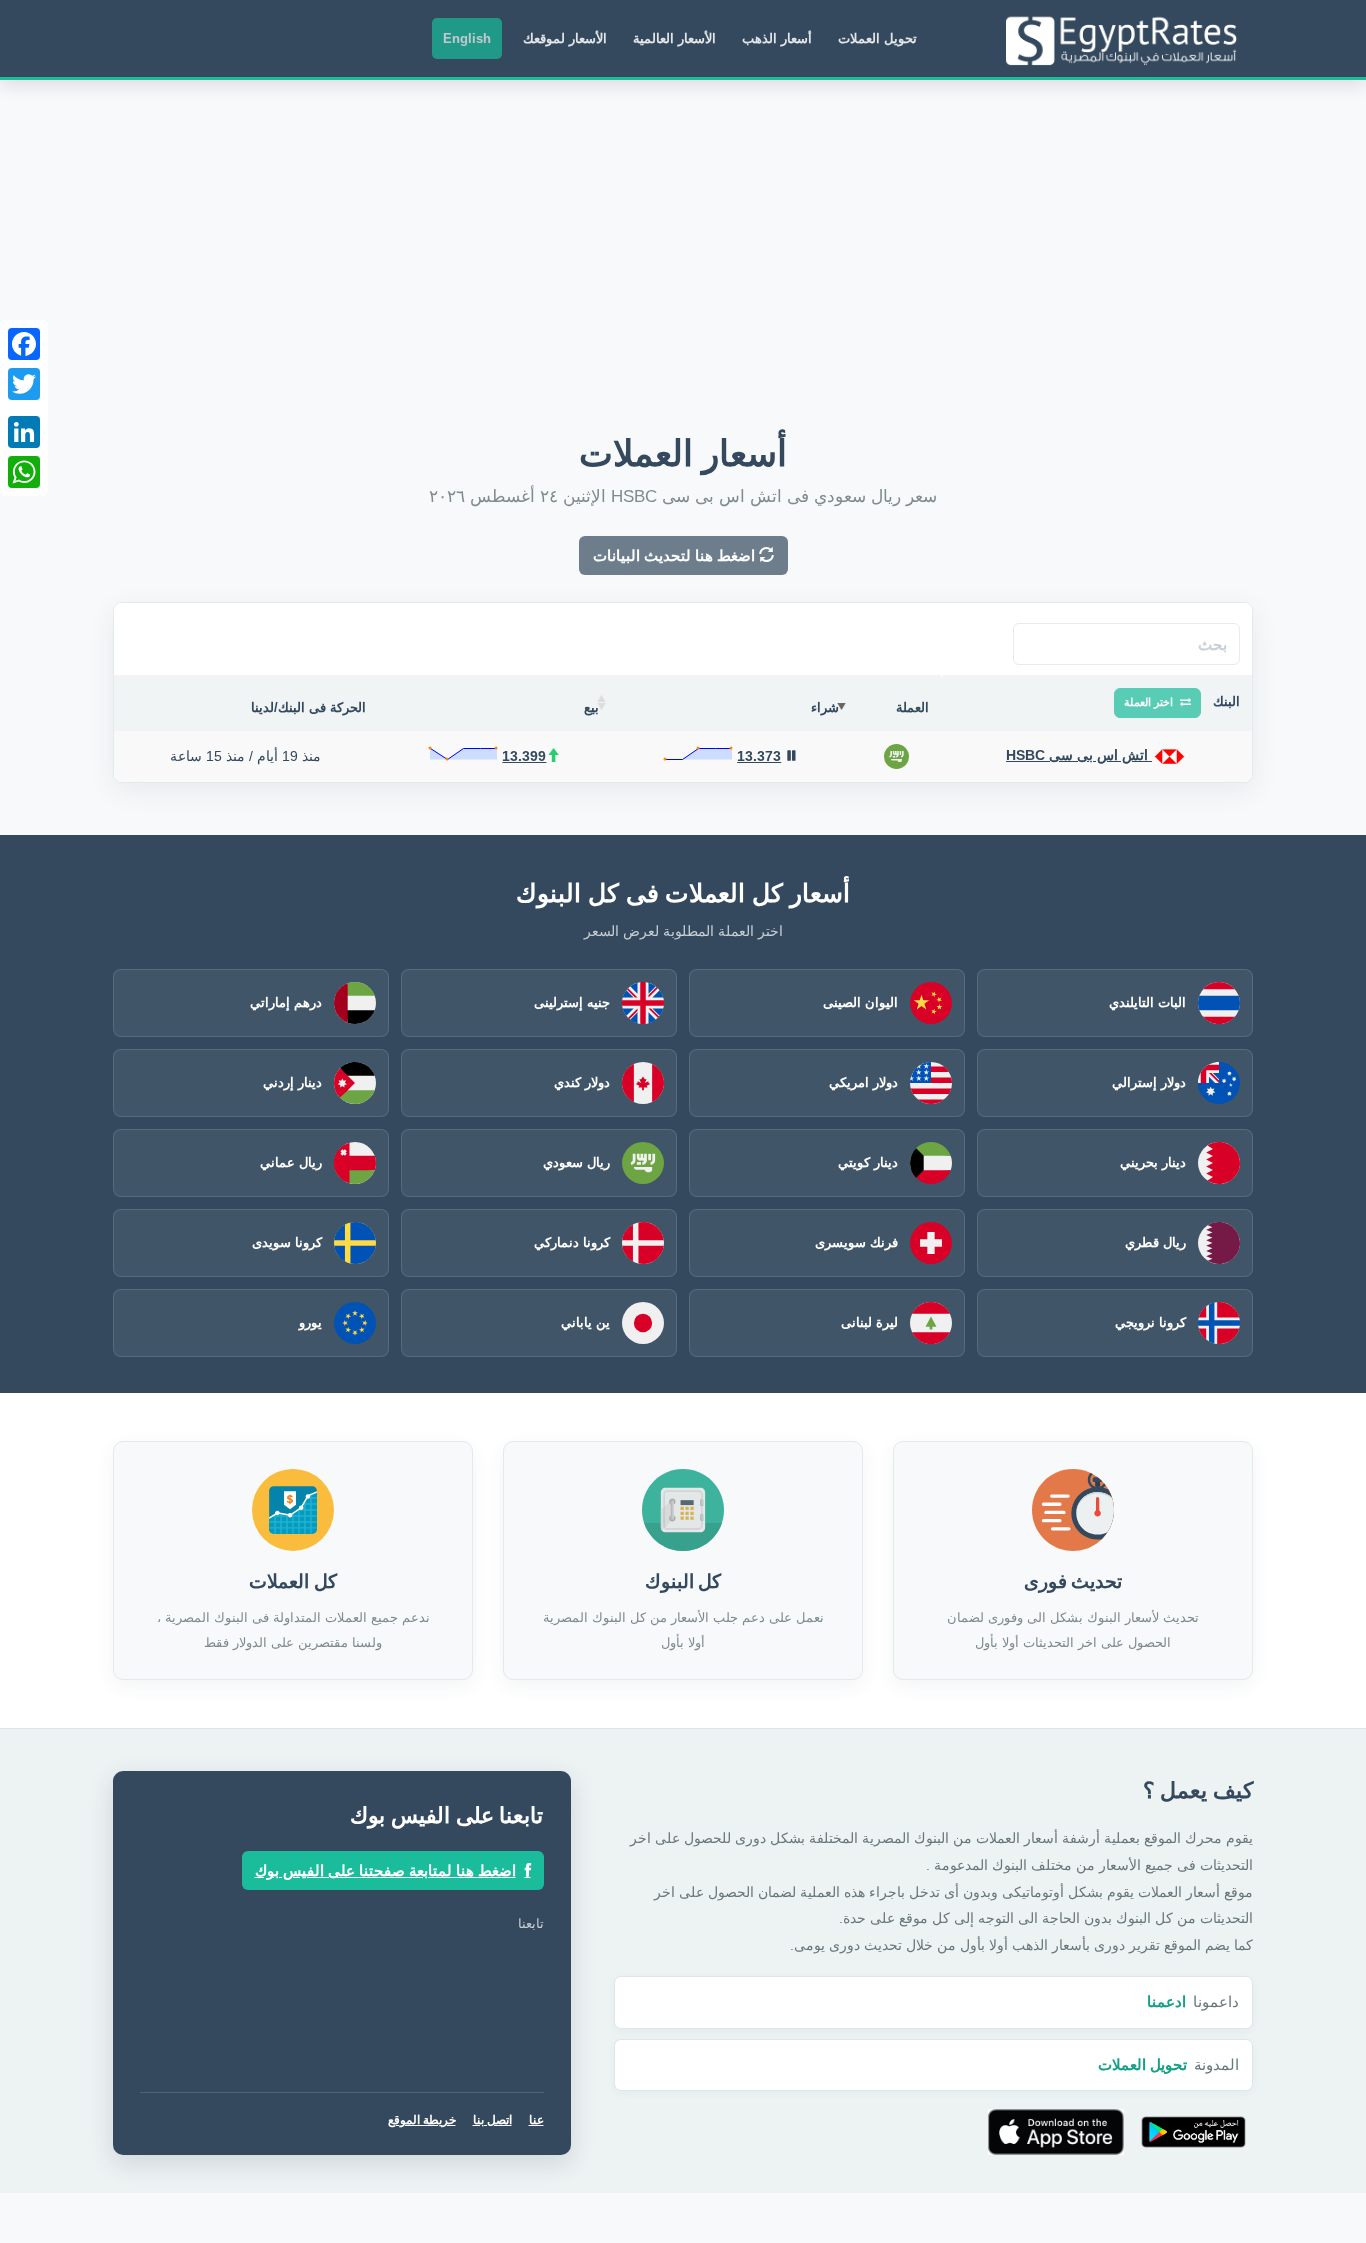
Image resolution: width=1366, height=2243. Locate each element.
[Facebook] (24, 344)
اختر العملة (1150, 702)
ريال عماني (291, 1162)
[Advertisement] (683, 230)
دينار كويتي (868, 1162)
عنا (536, 2120)
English (467, 38)
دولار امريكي (863, 1082)
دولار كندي (582, 1082)
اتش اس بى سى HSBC (1079, 755)
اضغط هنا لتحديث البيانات (676, 555)
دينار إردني (292, 1082)
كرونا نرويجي (1150, 1322)
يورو (310, 1322)
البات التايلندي (1147, 1002)
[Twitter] (24, 384)
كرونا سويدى (287, 1242)
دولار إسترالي (1149, 1082)
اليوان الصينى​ (860, 1002)
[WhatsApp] (24, 472)
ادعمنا (1166, 2001)
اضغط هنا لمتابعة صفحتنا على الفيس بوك (385, 1870)
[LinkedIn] (24, 432)
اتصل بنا (492, 2120)
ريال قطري (1155, 1242)
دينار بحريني (1153, 1162)
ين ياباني (585, 1322)
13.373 (759, 756)
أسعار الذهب (777, 38)
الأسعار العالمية (674, 38)
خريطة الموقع (422, 2120)
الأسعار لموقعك (565, 38)
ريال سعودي (576, 1162)
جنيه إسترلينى (572, 1002)
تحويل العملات (877, 38)
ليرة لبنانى (869, 1322)
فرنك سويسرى (856, 1242)
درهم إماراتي (286, 1002)
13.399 (524, 756)
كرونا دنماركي (572, 1242)
